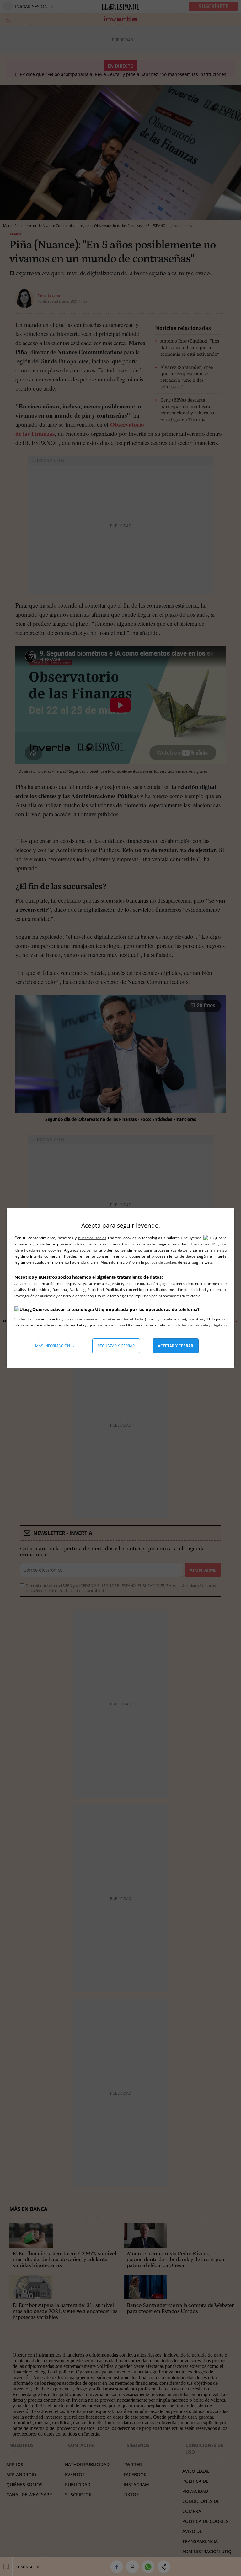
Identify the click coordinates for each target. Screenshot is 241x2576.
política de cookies (161, 1262)
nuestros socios (92, 1238)
